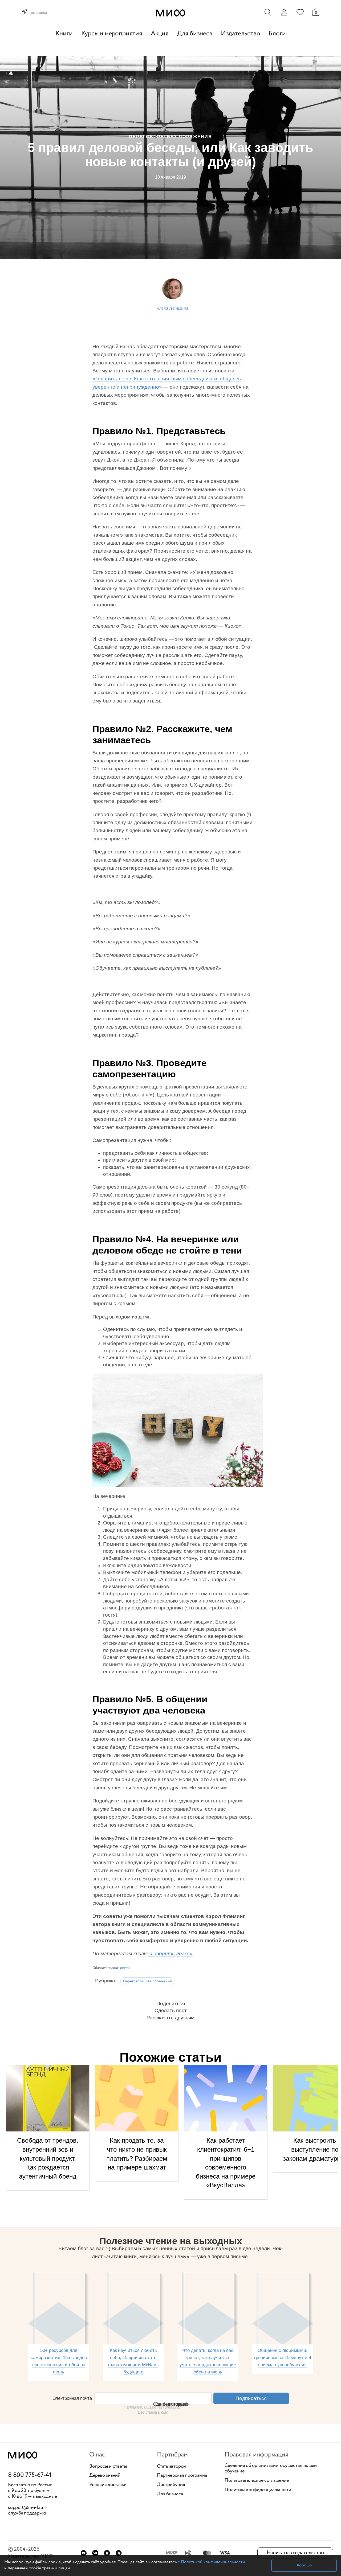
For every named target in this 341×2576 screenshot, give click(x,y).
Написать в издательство (295, 2553)
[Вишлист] (300, 12)
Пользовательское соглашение (257, 2481)
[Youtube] (84, 2553)
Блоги (277, 34)
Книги (64, 34)
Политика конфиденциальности (258, 2490)
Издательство (241, 34)
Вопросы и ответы (108, 2467)
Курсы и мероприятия (112, 34)
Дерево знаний (105, 2476)
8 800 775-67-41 (30, 2475)
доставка (39, 13)
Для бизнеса (195, 34)
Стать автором (172, 2467)
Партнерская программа (182, 2476)
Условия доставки (108, 2485)
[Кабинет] (284, 12)
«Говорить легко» (170, 1953)
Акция (160, 34)
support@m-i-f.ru (26, 2508)
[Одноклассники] (107, 2553)
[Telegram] (119, 2553)
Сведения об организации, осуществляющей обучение (271, 2469)
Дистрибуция (171, 2485)
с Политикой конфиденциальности (211, 2562)
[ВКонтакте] (95, 2553)
